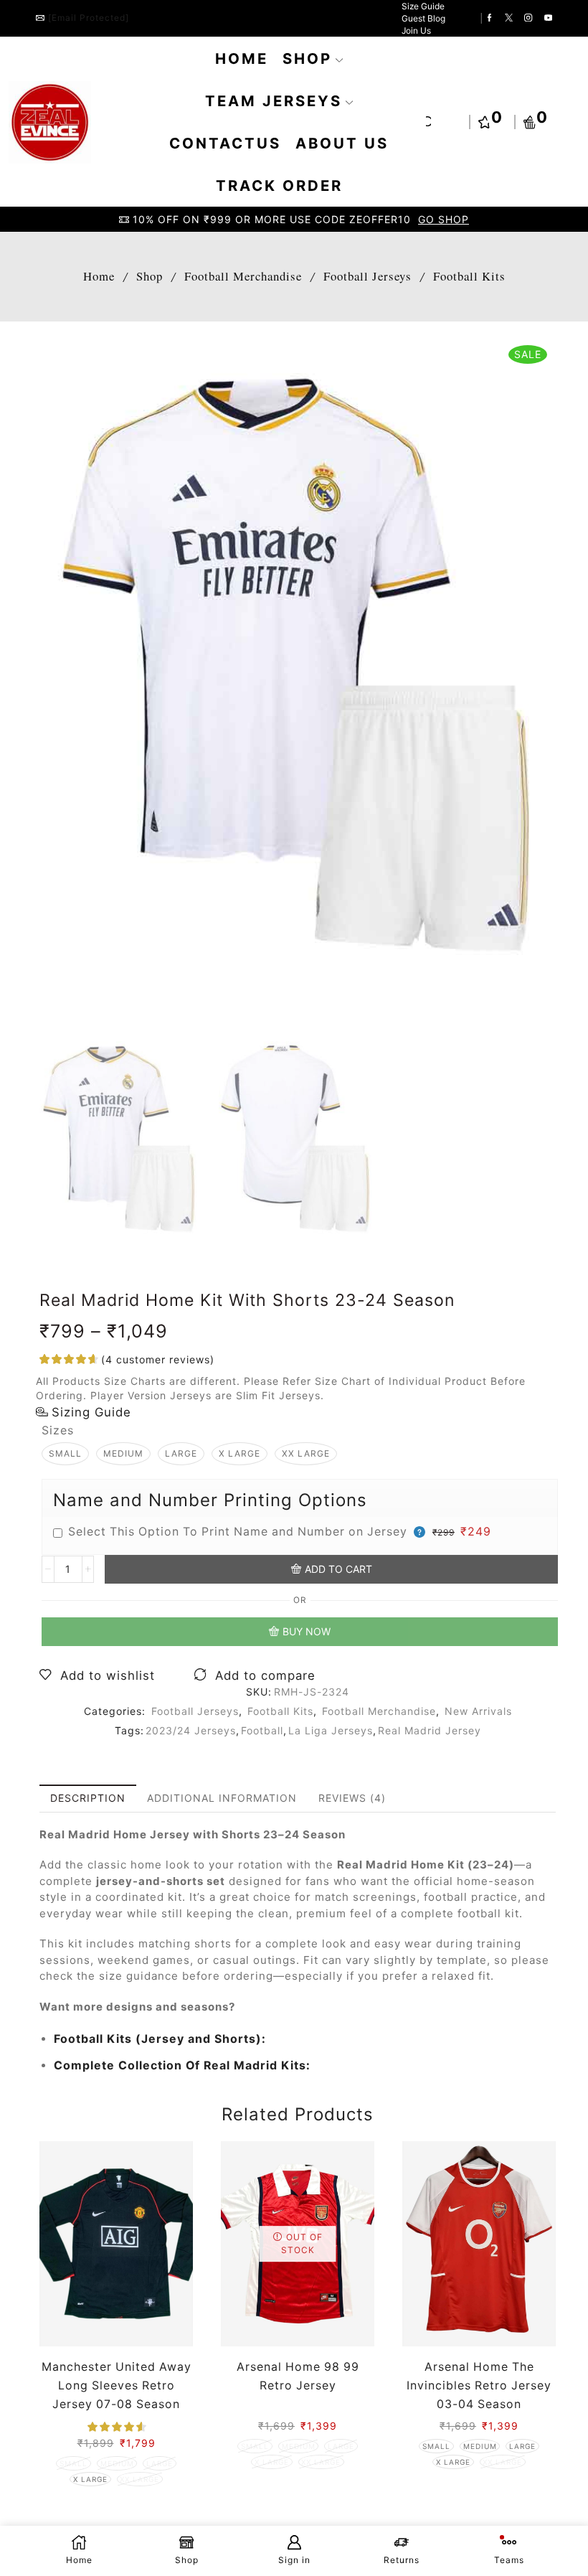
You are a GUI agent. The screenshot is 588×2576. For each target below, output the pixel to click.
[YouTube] (548, 19)
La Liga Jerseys (331, 1730)
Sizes (58, 1430)
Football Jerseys (367, 276)
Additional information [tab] (222, 1798)
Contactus (225, 143)
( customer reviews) (158, 1359)
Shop (307, 58)
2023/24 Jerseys (191, 1730)
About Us (342, 143)
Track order (279, 185)
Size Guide (423, 6)
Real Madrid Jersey (430, 1730)
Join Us (416, 30)
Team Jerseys (274, 101)
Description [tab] (88, 1798)
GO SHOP (444, 219)
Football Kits (469, 276)
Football (262, 1730)
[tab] (88, 1798)
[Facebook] (489, 19)
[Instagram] (528, 19)
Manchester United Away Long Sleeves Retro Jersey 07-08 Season (117, 2385)
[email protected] (89, 18)
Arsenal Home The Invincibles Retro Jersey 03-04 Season (479, 2385)
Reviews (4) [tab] (352, 1798)
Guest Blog (423, 18)
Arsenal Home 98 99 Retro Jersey (298, 2376)
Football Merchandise (243, 276)
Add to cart (338, 1569)
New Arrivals (478, 1711)
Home (242, 58)
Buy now (307, 1631)
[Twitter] (509, 19)
